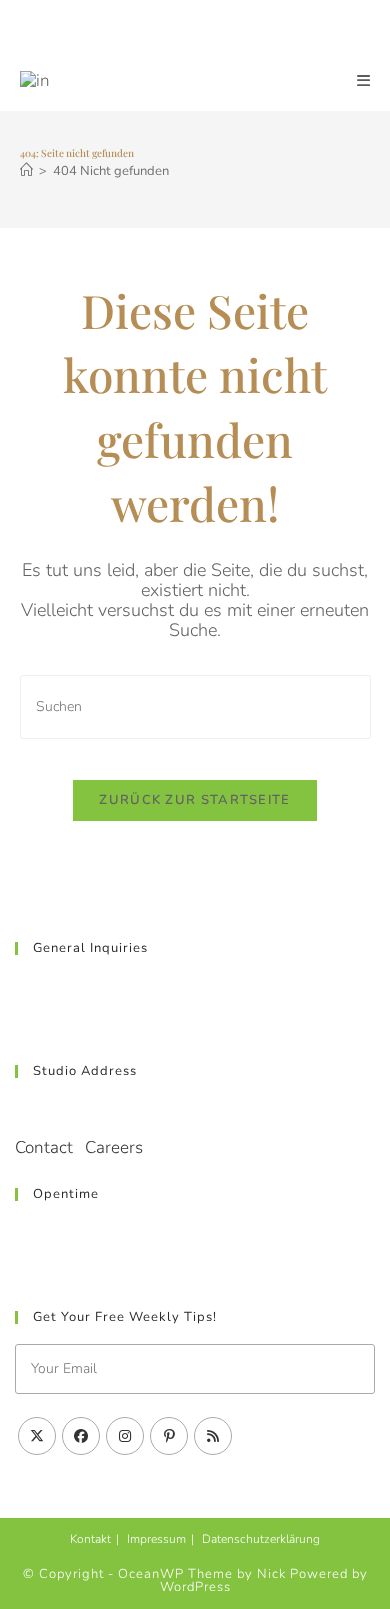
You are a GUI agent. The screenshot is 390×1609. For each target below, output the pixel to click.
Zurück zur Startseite (194, 800)
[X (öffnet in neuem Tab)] (126, 28)
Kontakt (90, 1539)
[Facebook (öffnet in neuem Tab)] (152, 28)
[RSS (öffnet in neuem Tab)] (269, 28)
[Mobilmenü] (364, 81)
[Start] (26, 171)
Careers (114, 1147)
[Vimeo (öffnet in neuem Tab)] (248, 28)
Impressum (156, 1539)
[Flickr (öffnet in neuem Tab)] (224, 28)
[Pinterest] (169, 1436)
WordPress (195, 1587)
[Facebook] (81, 1436)
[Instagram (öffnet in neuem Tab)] (200, 28)
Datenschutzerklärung (261, 1539)
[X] (37, 1436)
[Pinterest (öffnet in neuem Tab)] (176, 28)
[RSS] (213, 1436)
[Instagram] (125, 1436)
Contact (44, 1147)
